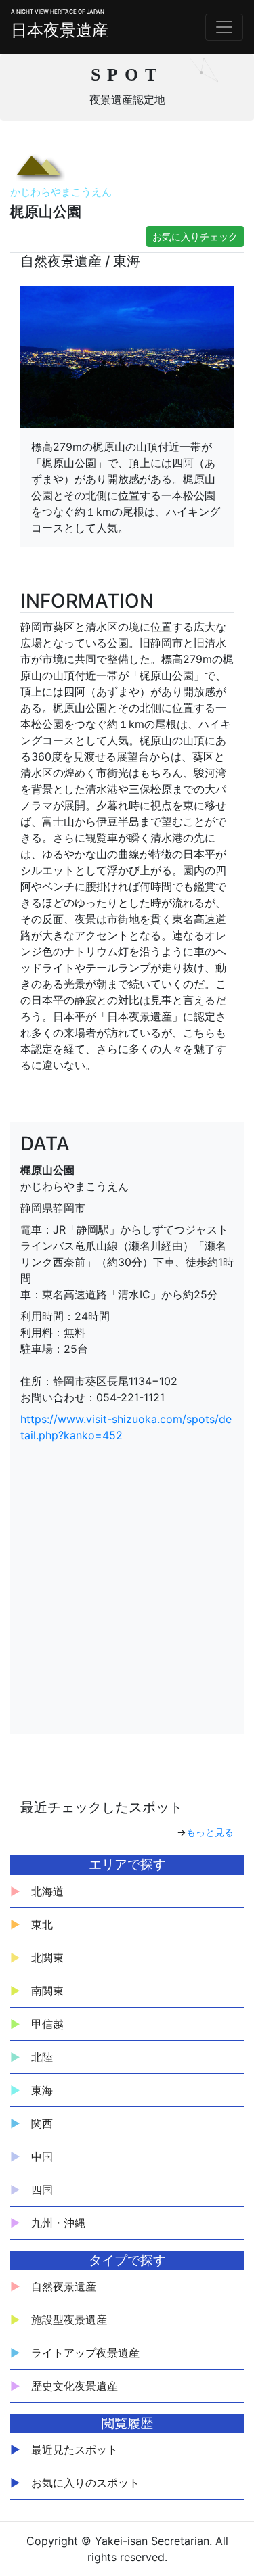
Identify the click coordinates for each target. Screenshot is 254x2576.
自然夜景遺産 (64, 2286)
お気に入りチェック (195, 236)
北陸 (42, 2057)
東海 (42, 2090)
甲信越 (47, 2024)
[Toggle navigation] (224, 27)
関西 (42, 2123)
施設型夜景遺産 (69, 2320)
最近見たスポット (75, 2449)
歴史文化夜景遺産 (75, 2386)
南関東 (47, 1991)
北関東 (47, 1958)
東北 (42, 1924)
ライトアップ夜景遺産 (85, 2353)
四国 (42, 2190)
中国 (42, 2156)
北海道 (47, 1891)
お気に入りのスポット (85, 2483)
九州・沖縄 (58, 2223)
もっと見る (210, 1832)
